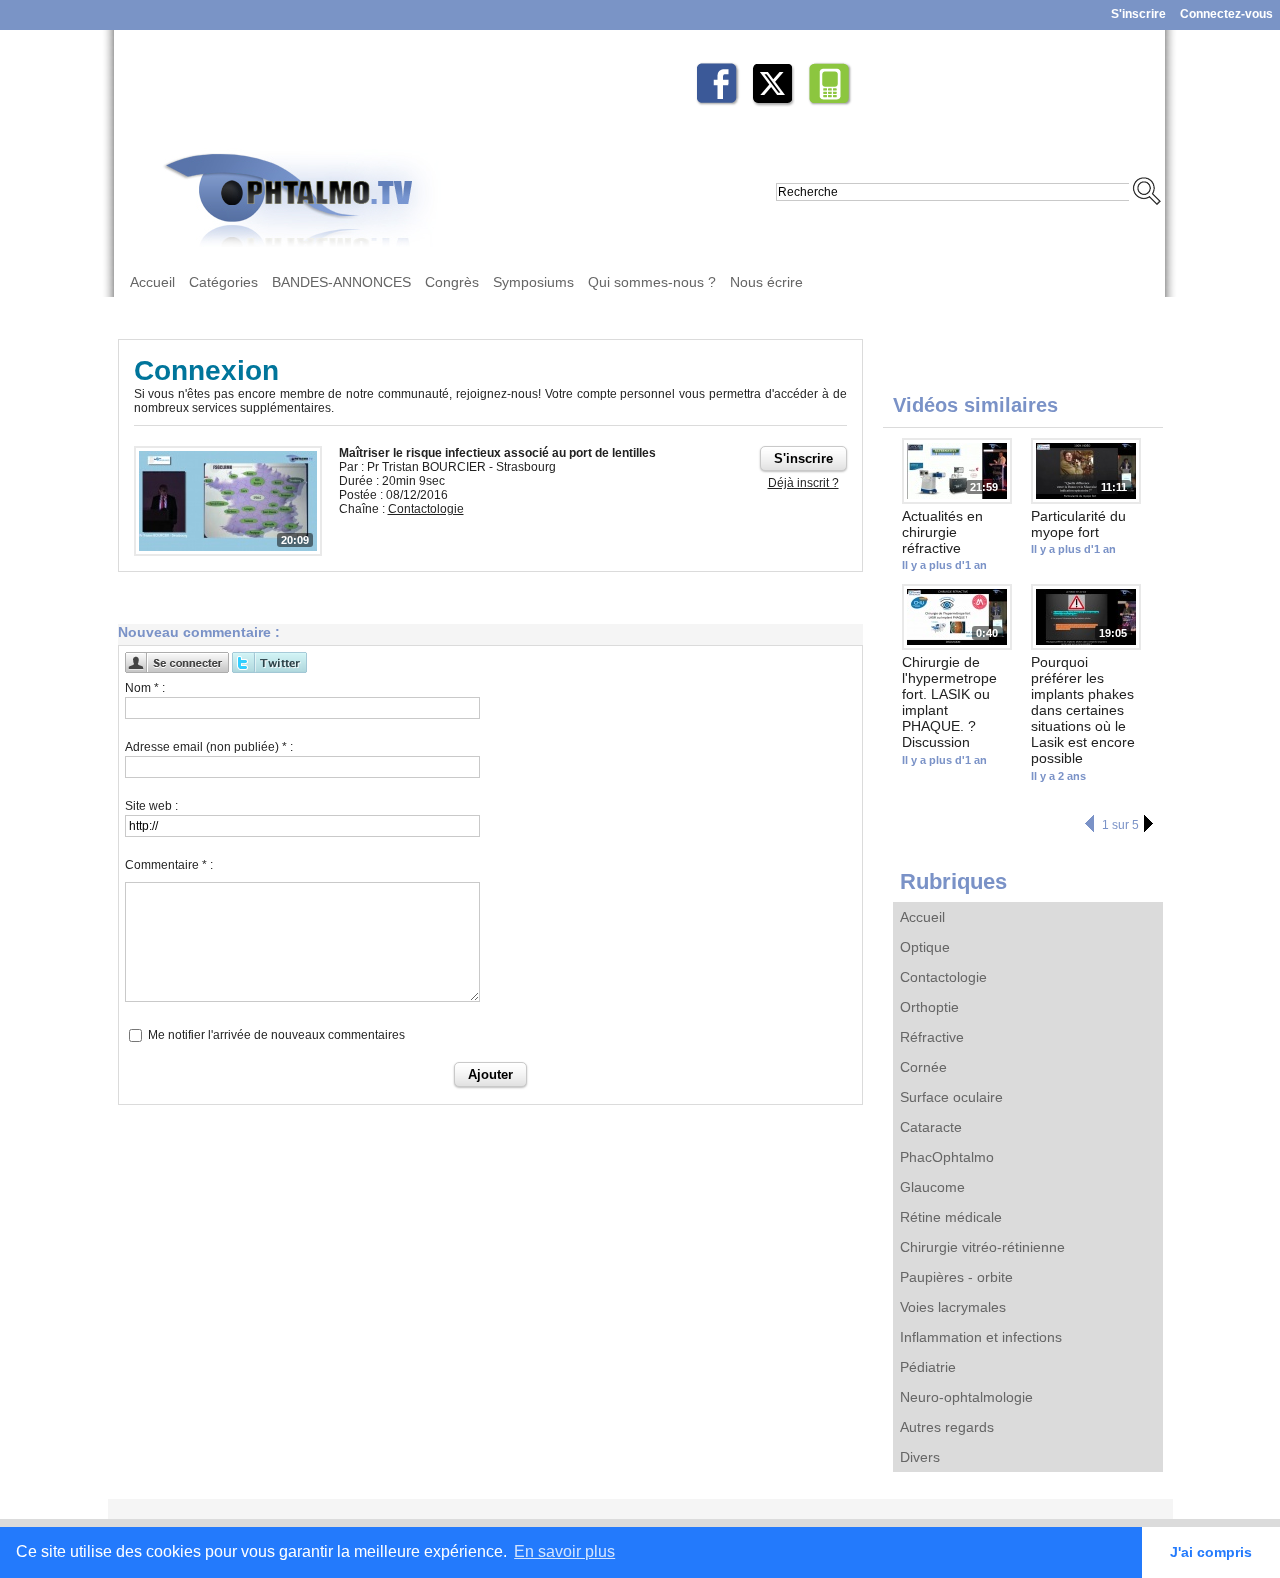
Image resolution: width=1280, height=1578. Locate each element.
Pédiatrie (928, 1367)
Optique (925, 947)
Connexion (206, 370)
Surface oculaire (951, 1097)
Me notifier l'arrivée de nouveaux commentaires (276, 1035)
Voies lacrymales (953, 1307)
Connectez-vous (1226, 14)
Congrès (452, 282)
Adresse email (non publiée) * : (209, 747)
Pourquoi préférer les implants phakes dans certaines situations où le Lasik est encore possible (1083, 710)
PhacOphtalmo (947, 1157)
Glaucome (932, 1187)
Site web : (151, 806)
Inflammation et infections (981, 1337)
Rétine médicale (951, 1217)
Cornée (923, 1067)
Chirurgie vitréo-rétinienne (982, 1247)
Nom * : (145, 688)
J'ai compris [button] (1211, 1552)
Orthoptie (929, 1007)
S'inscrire (1138, 14)
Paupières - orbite (956, 1277)
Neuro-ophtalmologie (966, 1397)
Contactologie (943, 977)
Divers (920, 1457)
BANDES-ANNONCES (341, 282)
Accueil (152, 282)
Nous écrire (766, 282)
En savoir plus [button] (564, 1551)
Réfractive (932, 1037)
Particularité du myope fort (1078, 524)
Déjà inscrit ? (803, 483)
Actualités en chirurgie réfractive (942, 532)
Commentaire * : (169, 865)
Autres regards (947, 1427)
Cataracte (931, 1127)
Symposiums (533, 282)
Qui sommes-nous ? (652, 282)
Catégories (223, 282)
